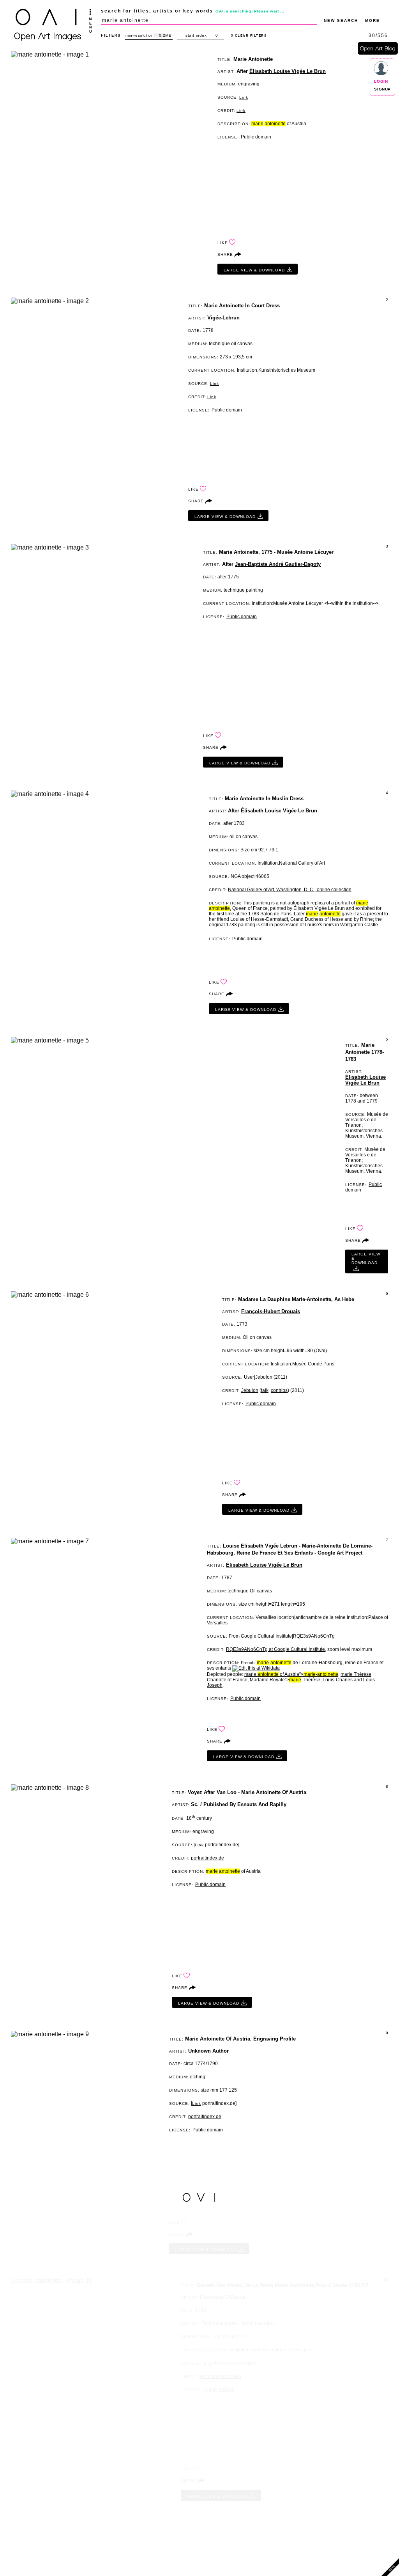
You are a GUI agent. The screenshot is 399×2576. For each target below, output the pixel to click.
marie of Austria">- (291, 1674)
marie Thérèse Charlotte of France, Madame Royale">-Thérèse (289, 1677)
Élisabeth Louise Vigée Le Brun (288, 71)
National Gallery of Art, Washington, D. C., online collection (290, 890)
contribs (279, 1390)
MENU (90, 25)
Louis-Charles (338, 1680)
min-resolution (139, 35)
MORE (373, 20)
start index (196, 35)
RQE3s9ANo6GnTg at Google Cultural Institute (275, 1649)
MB (168, 35)
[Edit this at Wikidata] (256, 1668)
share (225, 254)
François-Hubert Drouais (271, 1311)
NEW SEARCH (341, 20)
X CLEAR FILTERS (249, 36)
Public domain (256, 137)
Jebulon (250, 1390)
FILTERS (111, 35)
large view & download (254, 270)
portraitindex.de (207, 1858)
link (244, 97)
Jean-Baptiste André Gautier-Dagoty (278, 564)
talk (265, 1390)
